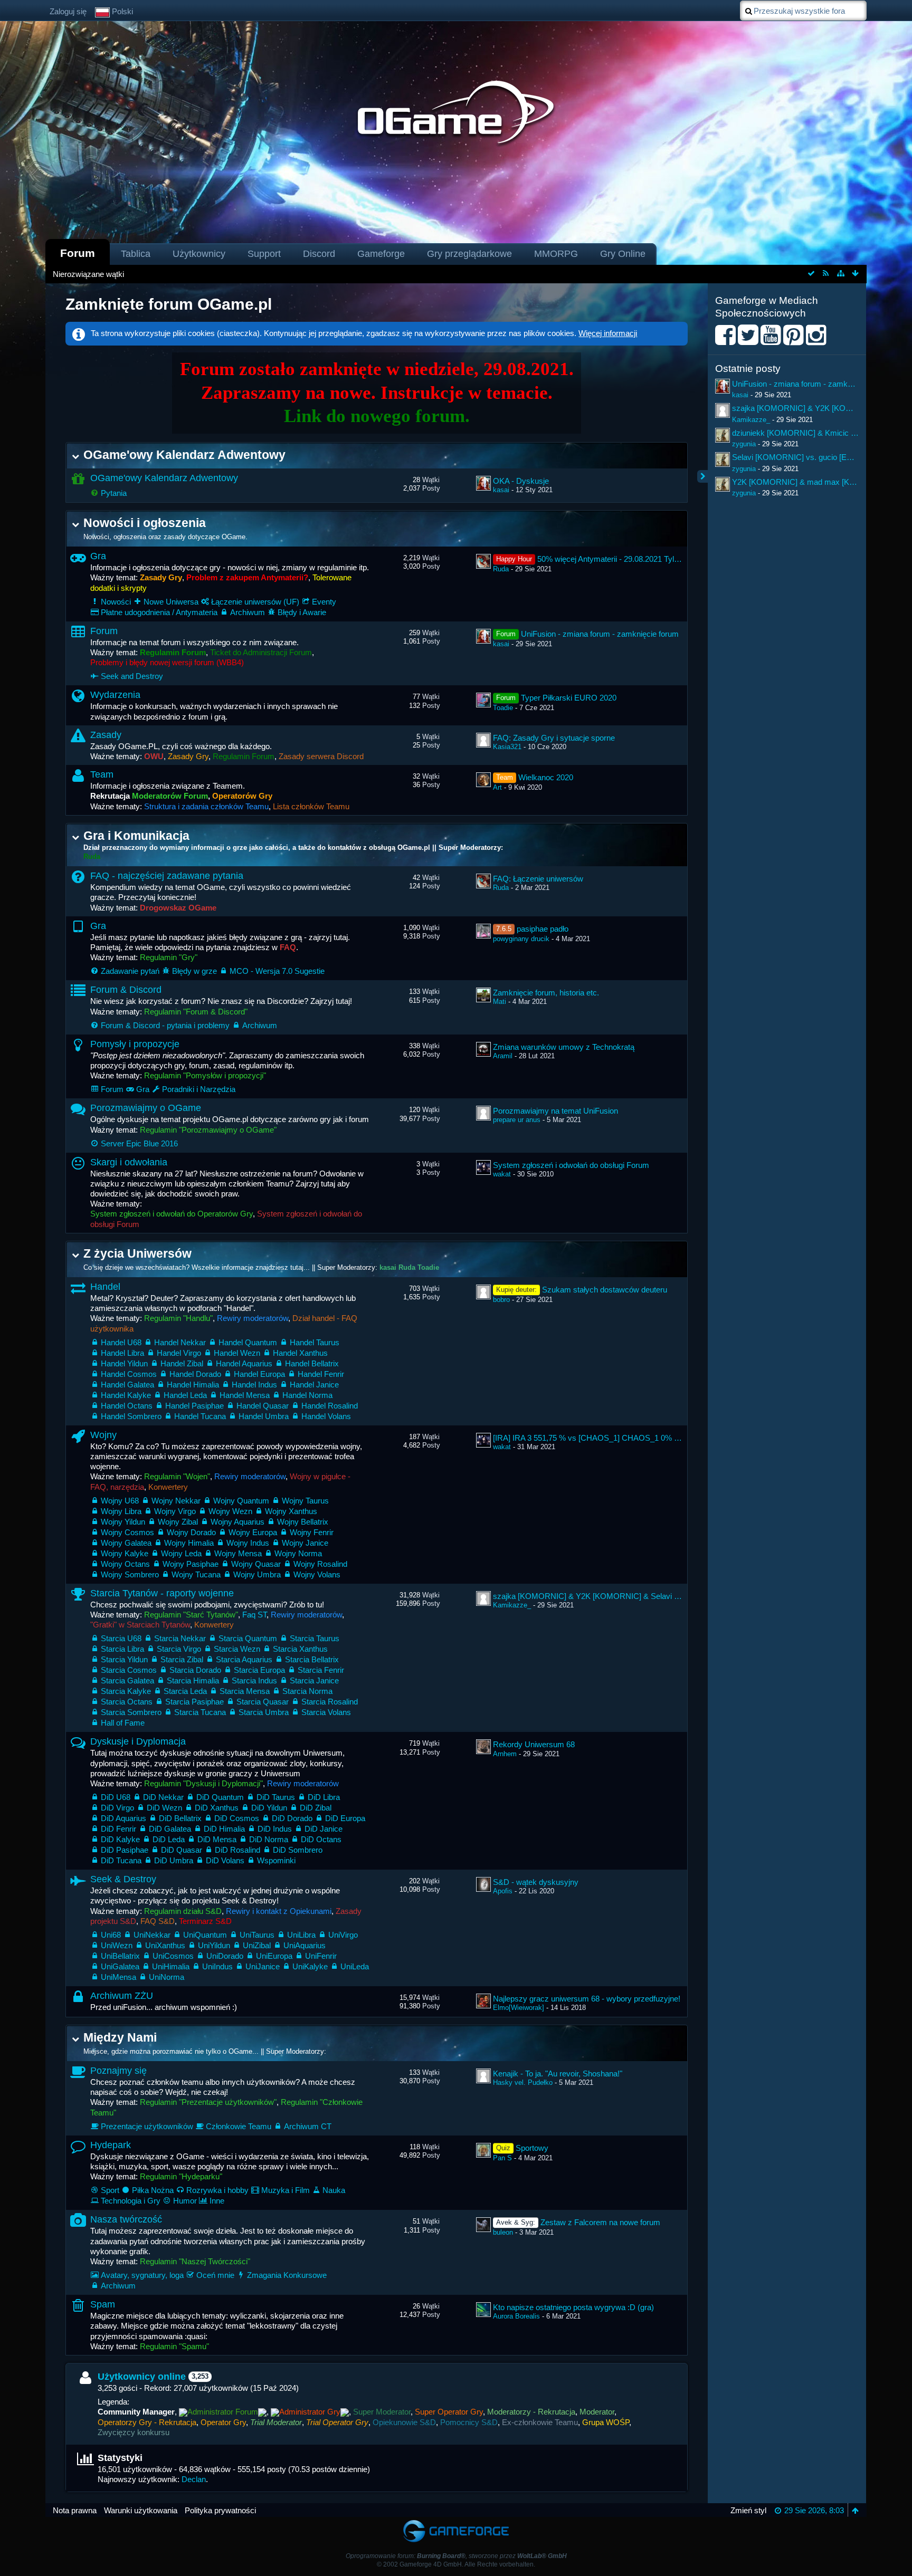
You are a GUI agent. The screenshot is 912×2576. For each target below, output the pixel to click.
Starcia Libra (122, 1649)
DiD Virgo (117, 1808)
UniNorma (167, 1977)
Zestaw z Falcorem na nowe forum (600, 2222)
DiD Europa (345, 1818)
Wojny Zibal (178, 1522)
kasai (501, 490)
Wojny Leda (181, 1553)
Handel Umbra (264, 1416)
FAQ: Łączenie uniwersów (538, 879)
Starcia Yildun (124, 1659)
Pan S (502, 2158)
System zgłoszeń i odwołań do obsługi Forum (571, 1165)
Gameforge (381, 254)
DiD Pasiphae (125, 1850)
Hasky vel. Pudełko (523, 2082)
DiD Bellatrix (180, 1818)
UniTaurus (257, 1935)
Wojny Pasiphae (191, 1564)
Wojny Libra (121, 1511)
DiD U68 (116, 1797)
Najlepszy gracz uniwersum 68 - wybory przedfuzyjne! (587, 1999)
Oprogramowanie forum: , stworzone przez (456, 2556)
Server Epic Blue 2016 (139, 1143)
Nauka (334, 2190)
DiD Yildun (269, 1808)
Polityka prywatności (220, 2510)
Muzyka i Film (286, 2190)
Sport (110, 2190)
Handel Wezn (237, 1353)
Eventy (324, 602)
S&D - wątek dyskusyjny (536, 1882)
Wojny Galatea (126, 1543)
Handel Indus (254, 1385)
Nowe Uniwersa (171, 602)
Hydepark (111, 2145)
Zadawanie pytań (130, 971)
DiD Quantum (220, 1797)
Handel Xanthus (300, 1353)
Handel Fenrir (321, 1374)
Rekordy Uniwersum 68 (534, 1744)
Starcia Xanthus (300, 1649)
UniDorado (225, 1956)
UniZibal (257, 1945)
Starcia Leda (185, 1691)
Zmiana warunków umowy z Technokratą (564, 1047)
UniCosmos (173, 1956)
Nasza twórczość (126, 2219)
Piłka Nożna (153, 2190)
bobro (501, 1300)
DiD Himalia (224, 1829)
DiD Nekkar (163, 1797)
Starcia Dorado (195, 1670)
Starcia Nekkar (180, 1638)
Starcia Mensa (245, 1691)
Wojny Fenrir (312, 1532)
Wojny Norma (298, 1553)
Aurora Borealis (516, 2316)
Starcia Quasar (263, 1702)
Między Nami (120, 2038)
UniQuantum (205, 1935)
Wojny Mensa (238, 1553)
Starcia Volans (326, 1712)
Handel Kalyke (126, 1395)
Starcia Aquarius (244, 1659)
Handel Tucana (200, 1416)
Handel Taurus (315, 1342)
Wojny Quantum (241, 1501)
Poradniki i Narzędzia (199, 1089)
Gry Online (623, 254)
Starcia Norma (307, 1691)
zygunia (744, 444)
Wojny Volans (317, 1574)
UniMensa (118, 1977)
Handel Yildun (124, 1363)
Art (497, 787)
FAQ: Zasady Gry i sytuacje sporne (554, 738)
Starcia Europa (259, 1670)
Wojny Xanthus (291, 1511)
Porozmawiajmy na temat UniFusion (555, 1111)
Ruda (501, 569)
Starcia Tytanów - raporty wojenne (162, 1593)
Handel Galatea (127, 1385)
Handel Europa (259, 1374)
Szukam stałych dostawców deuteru (605, 1290)
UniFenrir (321, 1956)
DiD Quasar (182, 1850)
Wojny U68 (120, 1501)
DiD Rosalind (237, 1850)
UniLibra (301, 1935)
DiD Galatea (170, 1829)
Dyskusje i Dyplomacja (138, 1741)
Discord (319, 254)
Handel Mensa (245, 1395)
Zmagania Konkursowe (287, 2275)
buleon (503, 2232)
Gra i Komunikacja (136, 836)
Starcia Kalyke (126, 1691)
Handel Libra (122, 1353)
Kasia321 (507, 747)
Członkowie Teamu (239, 2126)
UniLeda (355, 1966)
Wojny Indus (248, 1543)
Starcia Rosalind (330, 1702)
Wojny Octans (125, 1564)
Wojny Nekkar (176, 1501)
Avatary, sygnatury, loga (142, 2275)
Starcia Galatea (127, 1680)
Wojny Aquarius (237, 1522)
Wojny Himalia (189, 1543)
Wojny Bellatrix (303, 1522)
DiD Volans (225, 1860)
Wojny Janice (305, 1543)
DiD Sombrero (298, 1850)
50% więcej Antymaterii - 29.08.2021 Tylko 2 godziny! (629, 559)
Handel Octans (127, 1406)
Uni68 (111, 1935)
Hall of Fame (123, 1723)
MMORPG (556, 254)
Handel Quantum (248, 1342)
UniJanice (263, 1966)
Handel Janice (314, 1385)
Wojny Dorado (191, 1532)
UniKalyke (310, 1966)
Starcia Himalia (193, 1680)
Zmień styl (748, 2510)
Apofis (503, 1891)
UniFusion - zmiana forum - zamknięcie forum (600, 634)
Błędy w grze (194, 971)
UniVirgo (343, 1935)
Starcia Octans (127, 1702)
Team (102, 774)
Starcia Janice (314, 1680)
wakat (502, 1174)
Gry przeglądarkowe (469, 254)
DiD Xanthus (217, 1808)
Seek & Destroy (123, 1879)
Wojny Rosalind (320, 1564)
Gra (98, 556)
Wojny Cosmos (127, 1532)
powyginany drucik (521, 939)
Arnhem (505, 1754)
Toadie (503, 708)
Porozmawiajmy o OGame (146, 1108)
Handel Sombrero (131, 1416)
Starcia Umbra (264, 1712)
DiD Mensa (217, 1839)
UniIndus (217, 1966)
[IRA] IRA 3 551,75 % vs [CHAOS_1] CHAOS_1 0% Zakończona (605, 1438)
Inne (217, 2201)
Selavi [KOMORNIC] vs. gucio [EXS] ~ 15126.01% (819, 457)
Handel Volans (326, 1416)
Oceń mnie (215, 2275)
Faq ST (254, 1615)
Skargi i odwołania (129, 1162)
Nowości (116, 602)
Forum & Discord (126, 990)
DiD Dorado (292, 1818)
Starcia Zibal (182, 1659)
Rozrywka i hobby (217, 2190)
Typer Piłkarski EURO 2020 (569, 698)
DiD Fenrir (118, 1829)
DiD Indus (275, 1829)
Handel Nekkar (180, 1342)
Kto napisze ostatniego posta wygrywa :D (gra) (573, 2307)
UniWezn (117, 1945)
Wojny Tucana (196, 1574)
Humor (185, 2201)
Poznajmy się (118, 2071)
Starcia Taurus (315, 1638)
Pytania (114, 493)
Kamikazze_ (512, 1605)
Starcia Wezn (237, 1649)
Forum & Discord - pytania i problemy (165, 1025)
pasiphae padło (543, 929)
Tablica (136, 254)
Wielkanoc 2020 (546, 777)
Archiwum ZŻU (122, 1996)
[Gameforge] (456, 2522)
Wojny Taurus (305, 1501)
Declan (194, 2479)
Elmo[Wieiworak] (519, 2008)
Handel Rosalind (330, 1406)
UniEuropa (274, 1956)
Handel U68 (121, 1342)
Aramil (503, 1056)
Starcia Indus (254, 1680)
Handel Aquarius (244, 1363)
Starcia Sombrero (131, 1712)
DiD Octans (321, 1839)
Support (264, 254)
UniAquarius (305, 1945)
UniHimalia (171, 1966)
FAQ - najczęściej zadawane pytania (167, 876)
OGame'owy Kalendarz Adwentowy (184, 455)
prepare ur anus (517, 1120)
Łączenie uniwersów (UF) (255, 602)
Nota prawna (75, 2510)
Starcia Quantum (248, 1638)
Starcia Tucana (200, 1712)
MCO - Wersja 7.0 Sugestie (277, 971)
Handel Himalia (193, 1385)
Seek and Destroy (132, 676)
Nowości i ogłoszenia (145, 523)
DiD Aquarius (123, 1818)
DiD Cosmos (237, 1818)
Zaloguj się (68, 11)
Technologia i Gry (131, 2201)
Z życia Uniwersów (137, 1254)
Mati (500, 1002)
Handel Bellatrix (312, 1363)
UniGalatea (120, 1966)
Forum (78, 253)
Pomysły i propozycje (135, 1044)
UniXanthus (165, 1945)
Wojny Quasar (256, 1564)
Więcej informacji (608, 333)
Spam (103, 2304)
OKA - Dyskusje (521, 481)
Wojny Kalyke (125, 1553)
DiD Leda (169, 1839)
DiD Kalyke (120, 1839)
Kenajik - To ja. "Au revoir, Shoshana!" (558, 2074)
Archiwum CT (308, 2126)
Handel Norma (307, 1395)
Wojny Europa (253, 1532)
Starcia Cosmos (129, 1670)
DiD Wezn (164, 1808)
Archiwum (248, 612)
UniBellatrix (120, 1956)
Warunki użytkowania (141, 2510)
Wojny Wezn (230, 1511)
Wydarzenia (115, 695)
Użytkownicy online (142, 2377)
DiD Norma (269, 1839)
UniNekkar (152, 1935)
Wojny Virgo (175, 1511)
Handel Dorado (195, 1374)
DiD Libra (324, 1797)
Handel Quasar (263, 1406)
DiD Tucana (121, 1860)
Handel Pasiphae (194, 1406)
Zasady (106, 735)
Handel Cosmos (129, 1374)
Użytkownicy (199, 254)
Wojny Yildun (123, 1522)
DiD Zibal (316, 1808)
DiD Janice (324, 1829)
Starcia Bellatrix (312, 1659)
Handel (105, 1287)
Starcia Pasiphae (194, 1702)
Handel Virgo (179, 1353)
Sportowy (532, 2148)
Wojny (103, 1435)
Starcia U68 (121, 1638)
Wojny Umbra (257, 1574)
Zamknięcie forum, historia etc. (546, 993)
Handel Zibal (182, 1363)
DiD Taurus (276, 1797)
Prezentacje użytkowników (147, 2126)
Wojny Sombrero (130, 1574)
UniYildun (214, 1945)
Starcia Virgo (179, 1649)
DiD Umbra (174, 1860)
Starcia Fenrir (321, 1670)
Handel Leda (185, 1395)
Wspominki (276, 1860)
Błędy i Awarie (302, 612)
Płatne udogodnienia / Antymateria (159, 612)
